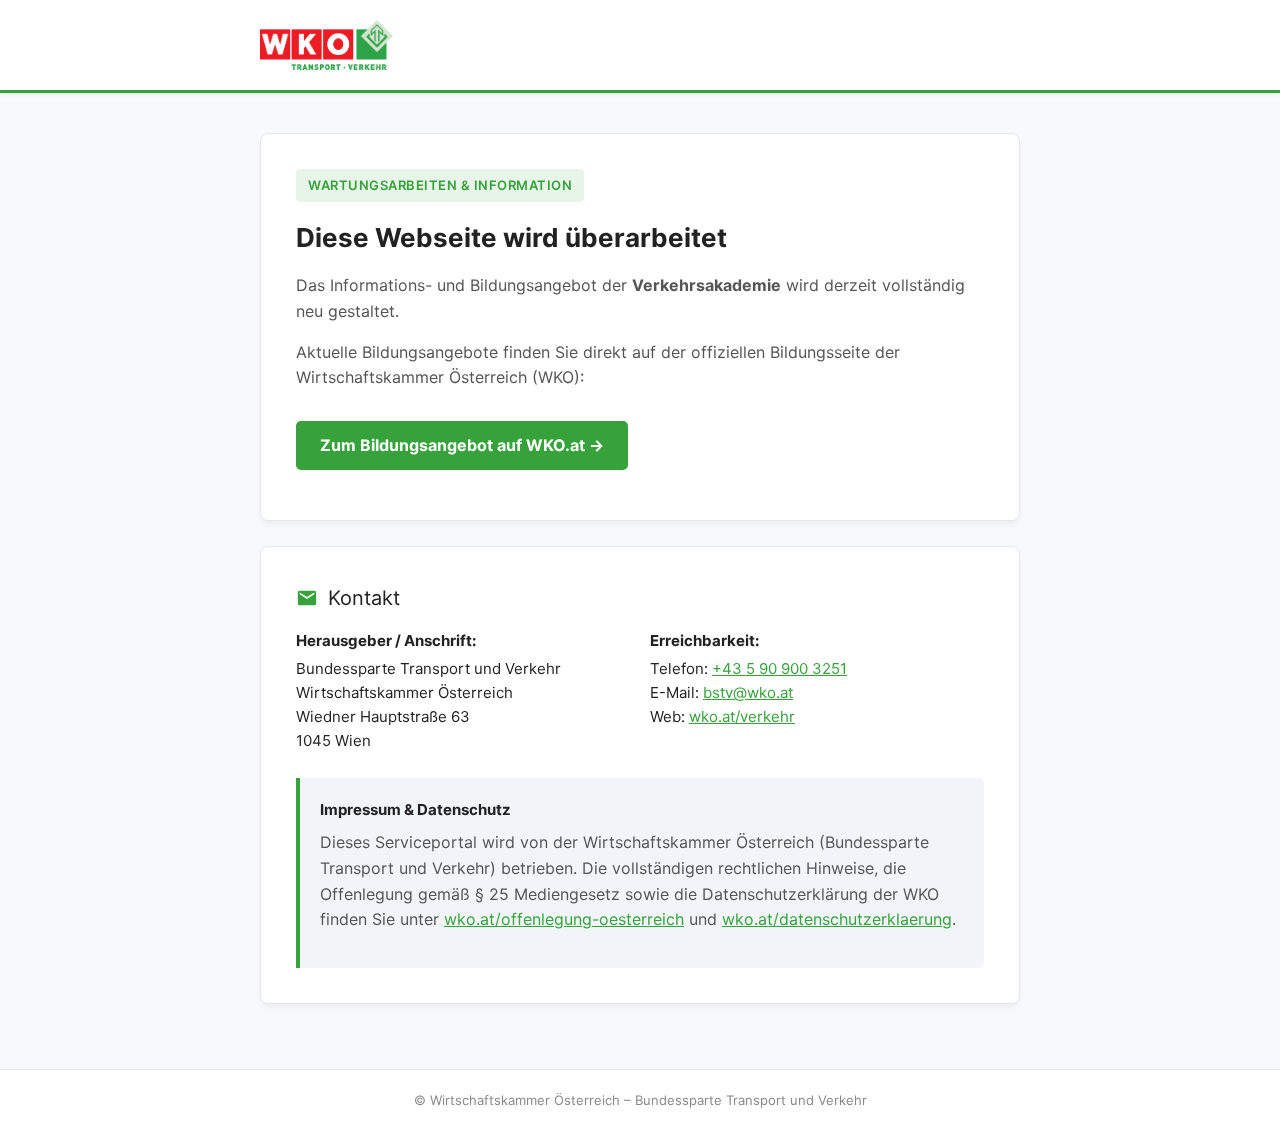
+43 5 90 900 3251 (779, 668)
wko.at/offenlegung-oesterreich (564, 919)
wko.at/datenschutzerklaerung (837, 919)
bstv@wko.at (748, 692)
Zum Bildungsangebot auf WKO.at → (462, 445)
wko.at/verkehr (742, 716)
